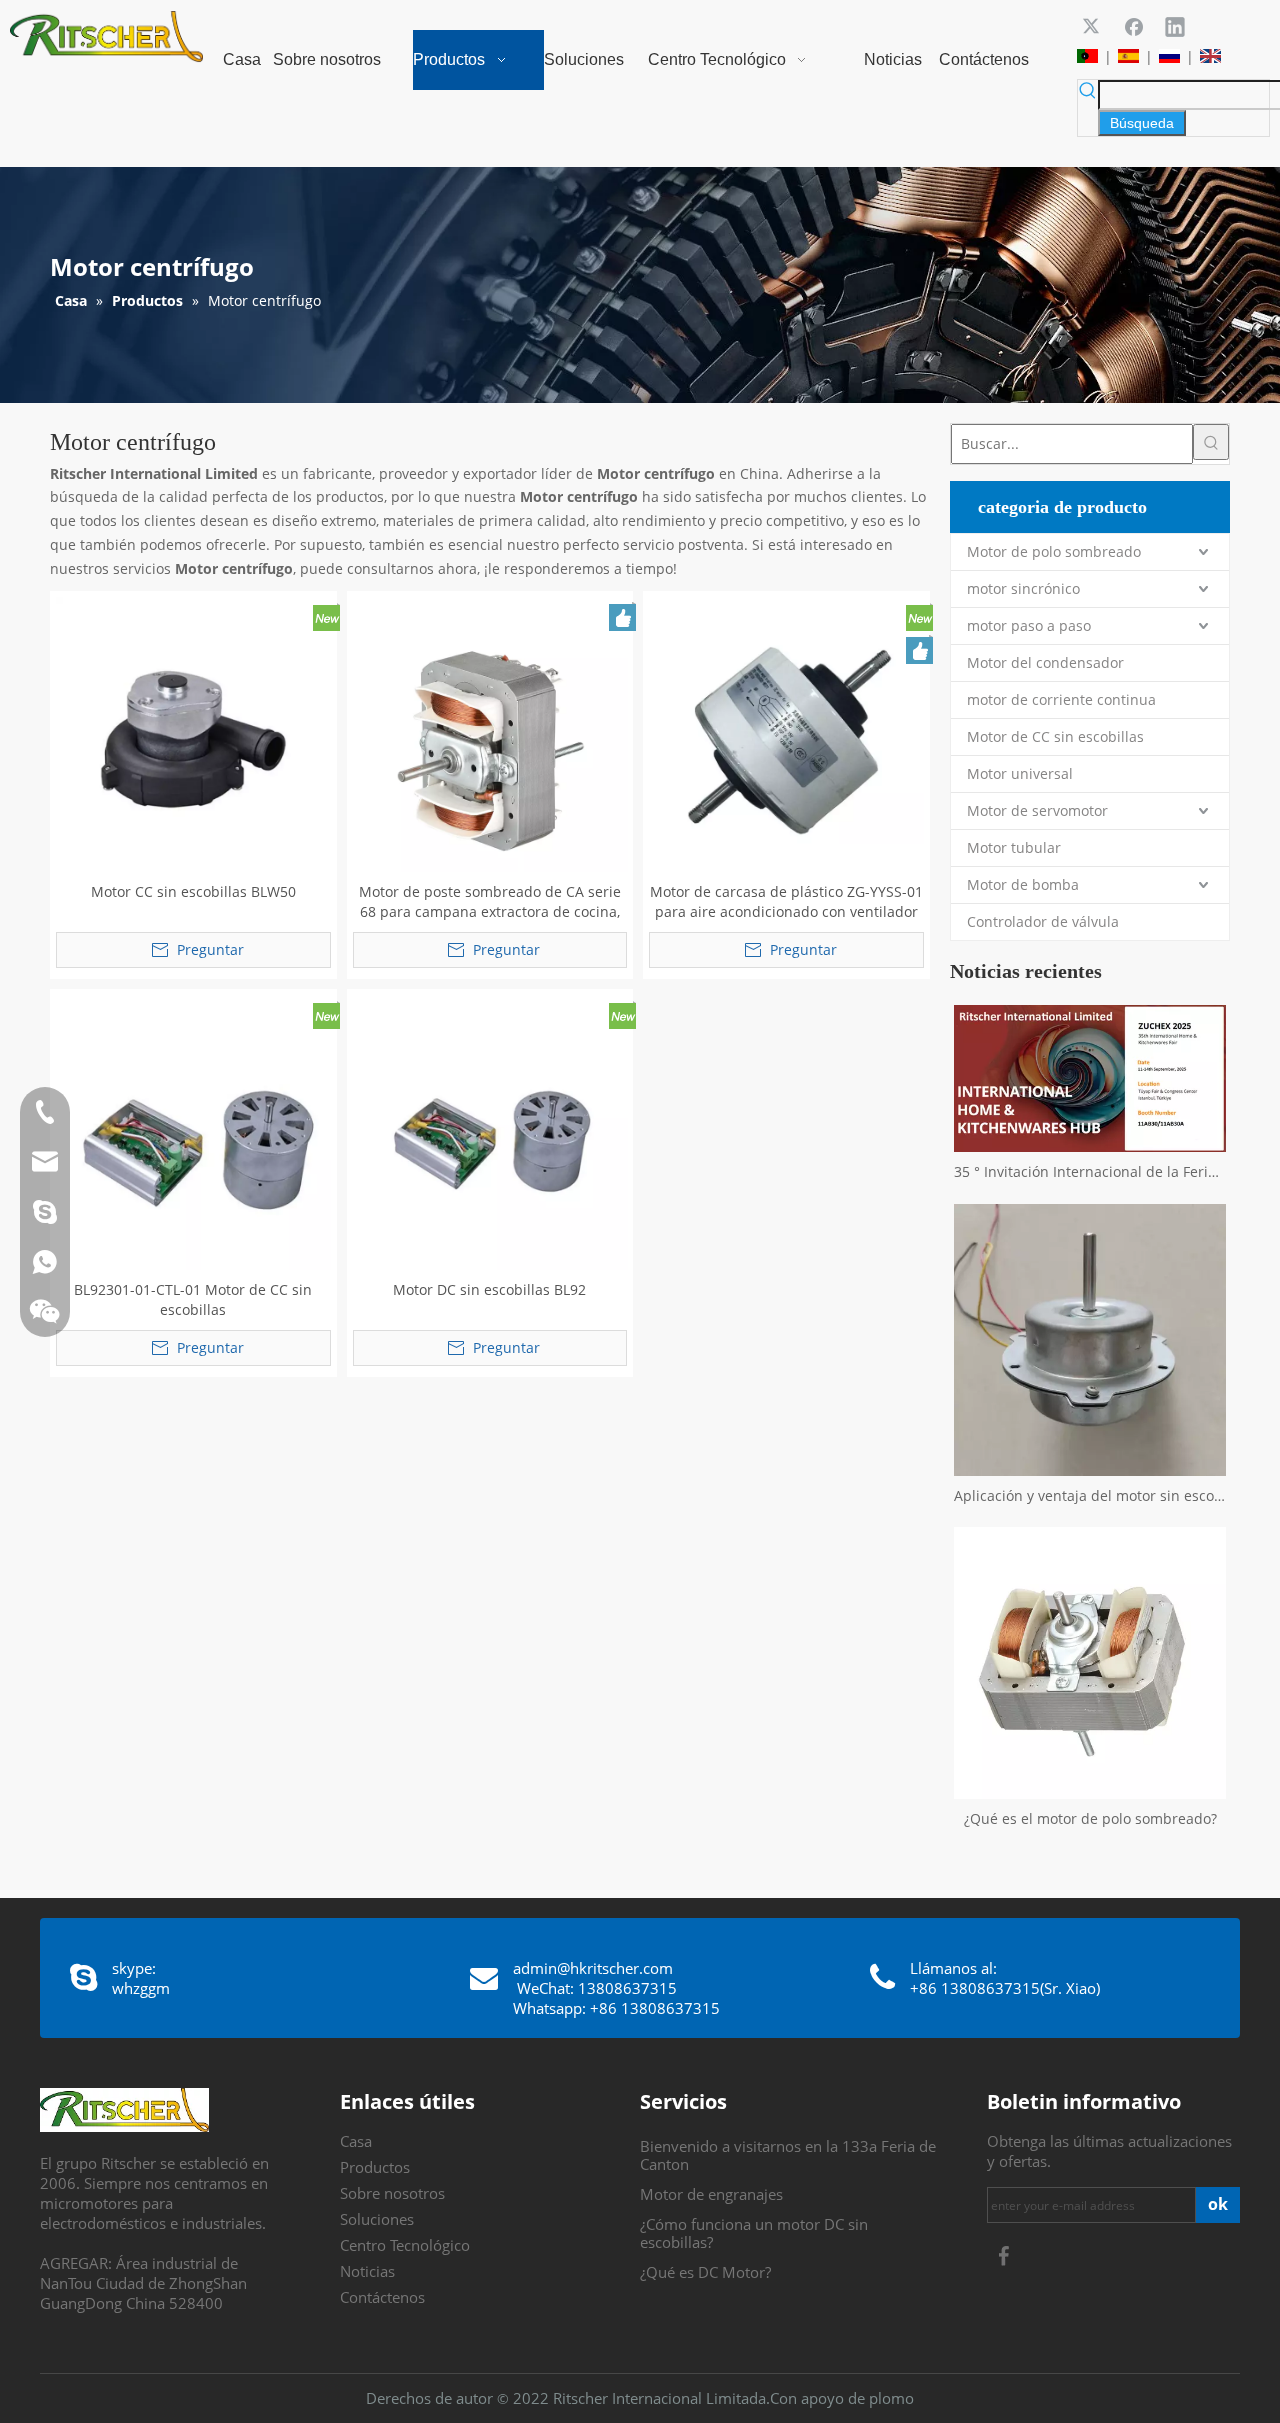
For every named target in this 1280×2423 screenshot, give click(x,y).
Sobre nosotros (392, 2193)
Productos (375, 2167)
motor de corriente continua (1061, 699)
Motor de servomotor (1037, 810)
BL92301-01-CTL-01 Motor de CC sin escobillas (193, 1299)
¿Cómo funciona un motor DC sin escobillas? (754, 2233)
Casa (356, 2141)
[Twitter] (1093, 26)
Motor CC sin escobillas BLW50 (193, 891)
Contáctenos (382, 2297)
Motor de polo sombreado (1054, 551)
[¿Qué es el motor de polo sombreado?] (1090, 1663)
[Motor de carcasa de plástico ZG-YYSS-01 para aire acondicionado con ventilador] (786, 732)
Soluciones (377, 2219)
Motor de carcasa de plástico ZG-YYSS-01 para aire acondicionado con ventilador (786, 901)
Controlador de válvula (1043, 921)
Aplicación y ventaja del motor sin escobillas (1090, 1495)
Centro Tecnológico (405, 2245)
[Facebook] (1134, 26)
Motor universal (1020, 773)
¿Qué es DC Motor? (705, 2272)
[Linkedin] (1175, 26)
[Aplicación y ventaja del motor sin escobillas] (1090, 1340)
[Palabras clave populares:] (1211, 442)
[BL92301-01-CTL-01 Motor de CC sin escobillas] (193, 1130)
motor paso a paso (1029, 625)
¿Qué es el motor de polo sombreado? (1090, 1818)
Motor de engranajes (711, 2194)
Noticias (367, 2271)
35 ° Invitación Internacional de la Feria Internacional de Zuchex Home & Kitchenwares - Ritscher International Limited (1090, 1171)
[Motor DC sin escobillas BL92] (490, 1130)
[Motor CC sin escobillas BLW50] (193, 732)
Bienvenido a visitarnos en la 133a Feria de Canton (788, 2155)
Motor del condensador (1045, 662)
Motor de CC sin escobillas (1055, 736)
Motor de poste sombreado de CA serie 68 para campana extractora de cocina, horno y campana (490, 902)
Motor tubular (1014, 847)
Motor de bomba (1023, 884)
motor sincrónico (1023, 588)
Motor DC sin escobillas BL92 (489, 1289)
